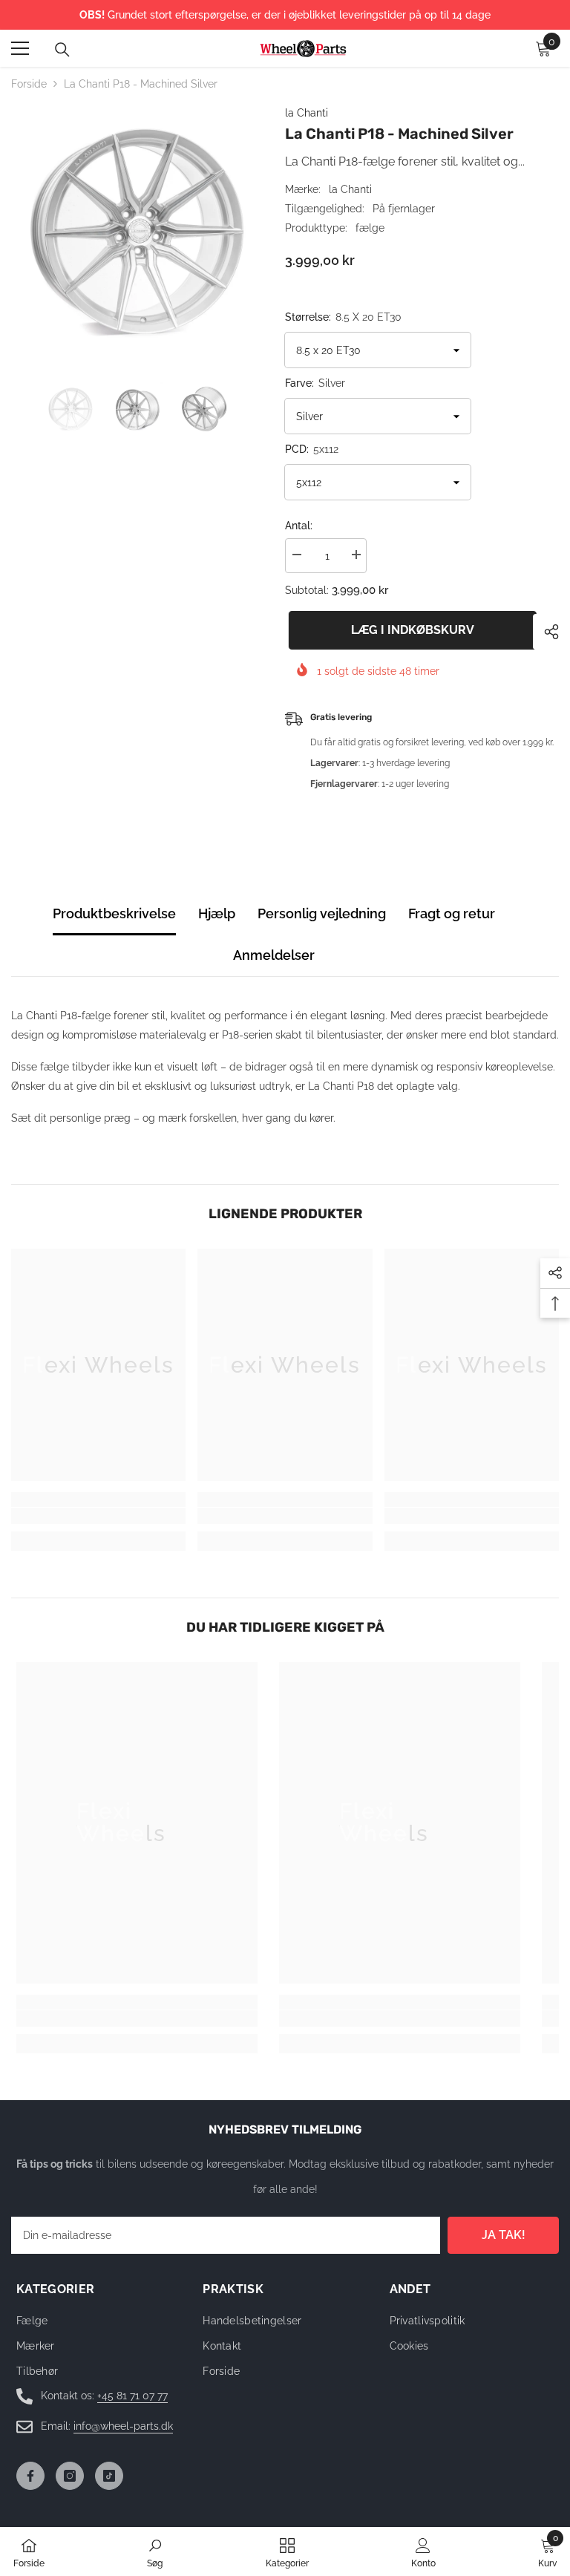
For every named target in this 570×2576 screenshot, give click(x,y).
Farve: (315, 383)
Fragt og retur (452, 913)
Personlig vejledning (322, 913)
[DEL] (546, 632)
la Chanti (307, 113)
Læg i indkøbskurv (409, 630)
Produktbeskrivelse (114, 913)
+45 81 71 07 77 (132, 2396)
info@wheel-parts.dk (123, 2426)
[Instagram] (70, 2476)
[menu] (20, 48)
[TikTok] (109, 2476)
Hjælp (217, 913)
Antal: (299, 526)
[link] (98, 1516)
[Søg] (62, 50)
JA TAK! (504, 2235)
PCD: (312, 449)
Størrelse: (343, 317)
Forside (29, 84)
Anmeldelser (274, 955)
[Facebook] (30, 2476)
